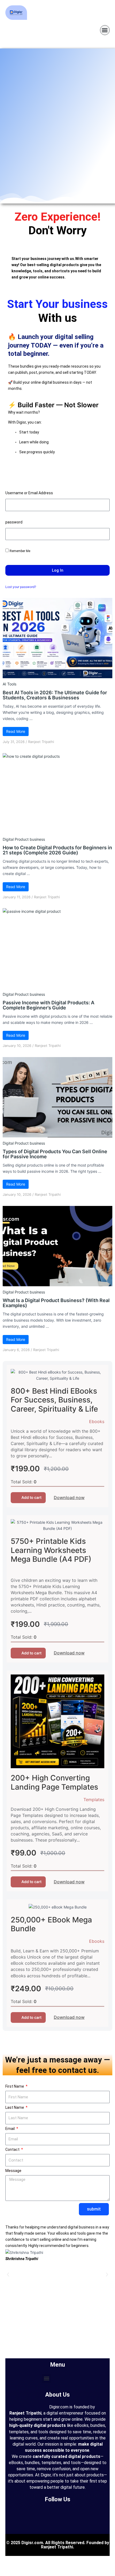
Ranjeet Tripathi (41, 742)
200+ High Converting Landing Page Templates (54, 1782)
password (14, 522)
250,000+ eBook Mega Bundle (51, 1924)
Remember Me (20, 551)
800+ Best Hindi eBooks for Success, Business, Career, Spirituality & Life (54, 1400)
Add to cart (31, 1497)
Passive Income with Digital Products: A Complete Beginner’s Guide (49, 1005)
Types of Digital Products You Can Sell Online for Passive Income (55, 1154)
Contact (13, 2149)
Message (13, 2171)
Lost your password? (21, 587)
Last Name (15, 2107)
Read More (16, 731)
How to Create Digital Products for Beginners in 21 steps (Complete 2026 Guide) (57, 850)
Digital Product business (24, 839)
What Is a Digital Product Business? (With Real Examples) (56, 1303)
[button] (105, 30)
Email (10, 2129)
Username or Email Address (29, 493)
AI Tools (9, 684)
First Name (15, 2086)
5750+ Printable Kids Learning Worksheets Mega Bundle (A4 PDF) (51, 1550)
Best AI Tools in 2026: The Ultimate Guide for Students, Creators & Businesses (55, 695)
